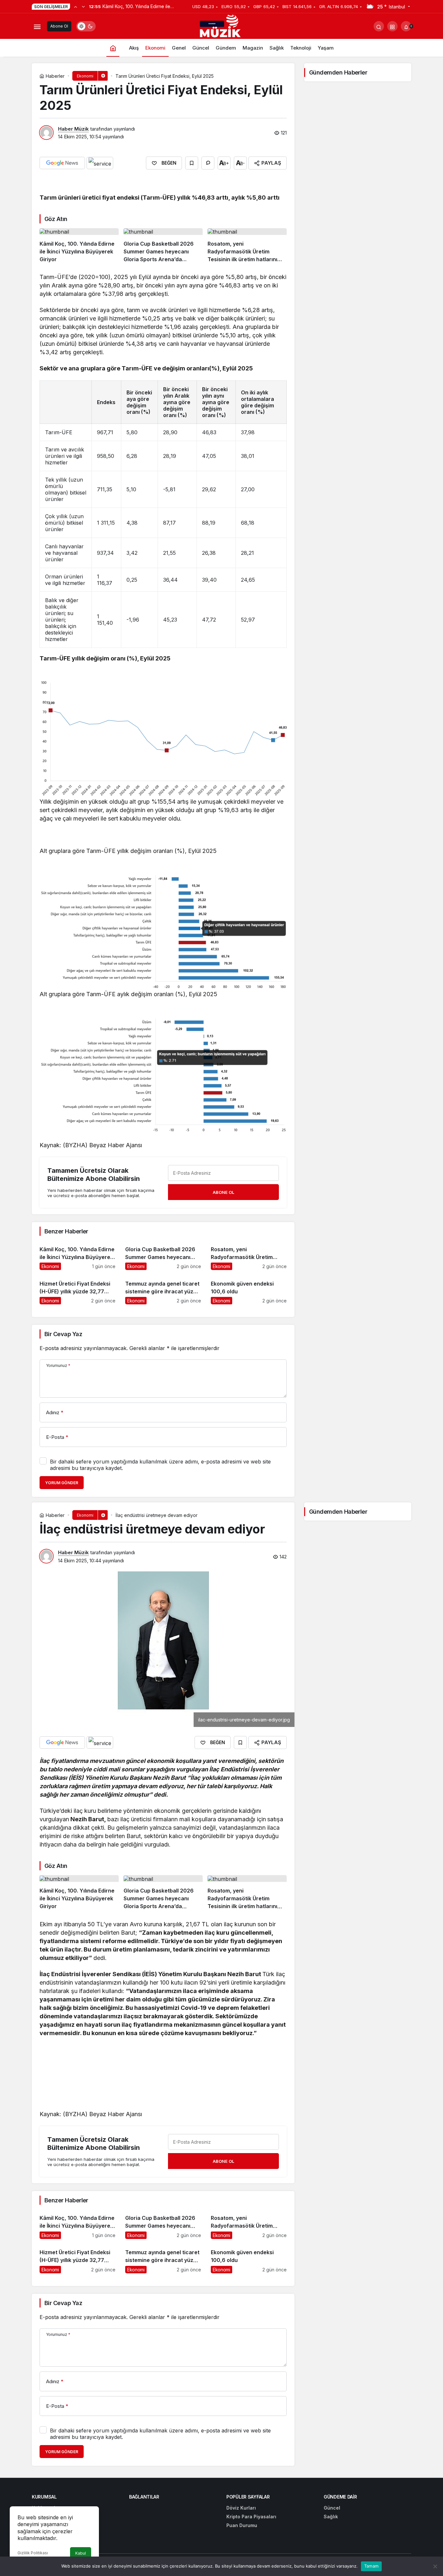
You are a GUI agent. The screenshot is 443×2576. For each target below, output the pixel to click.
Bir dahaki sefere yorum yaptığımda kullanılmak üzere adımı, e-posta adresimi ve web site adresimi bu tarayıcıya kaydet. (160, 1465)
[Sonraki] (83, 6)
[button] (392, 26)
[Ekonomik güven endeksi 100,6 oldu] (249, 1290)
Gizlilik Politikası (33, 2553)
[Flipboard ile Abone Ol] (100, 163)
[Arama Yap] (379, 26)
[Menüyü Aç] (37, 26)
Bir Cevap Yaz (63, 1334)
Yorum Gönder (62, 1483)
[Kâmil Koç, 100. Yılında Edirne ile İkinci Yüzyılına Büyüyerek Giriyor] (79, 246)
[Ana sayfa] (113, 48)
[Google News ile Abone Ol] (62, 163)
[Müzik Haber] (221, 27)
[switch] (86, 26)
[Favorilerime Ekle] (192, 163)
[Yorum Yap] (208, 163)
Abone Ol (59, 26)
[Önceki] (76, 6)
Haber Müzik (73, 129)
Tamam (371, 2566)
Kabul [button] (81, 2553)
